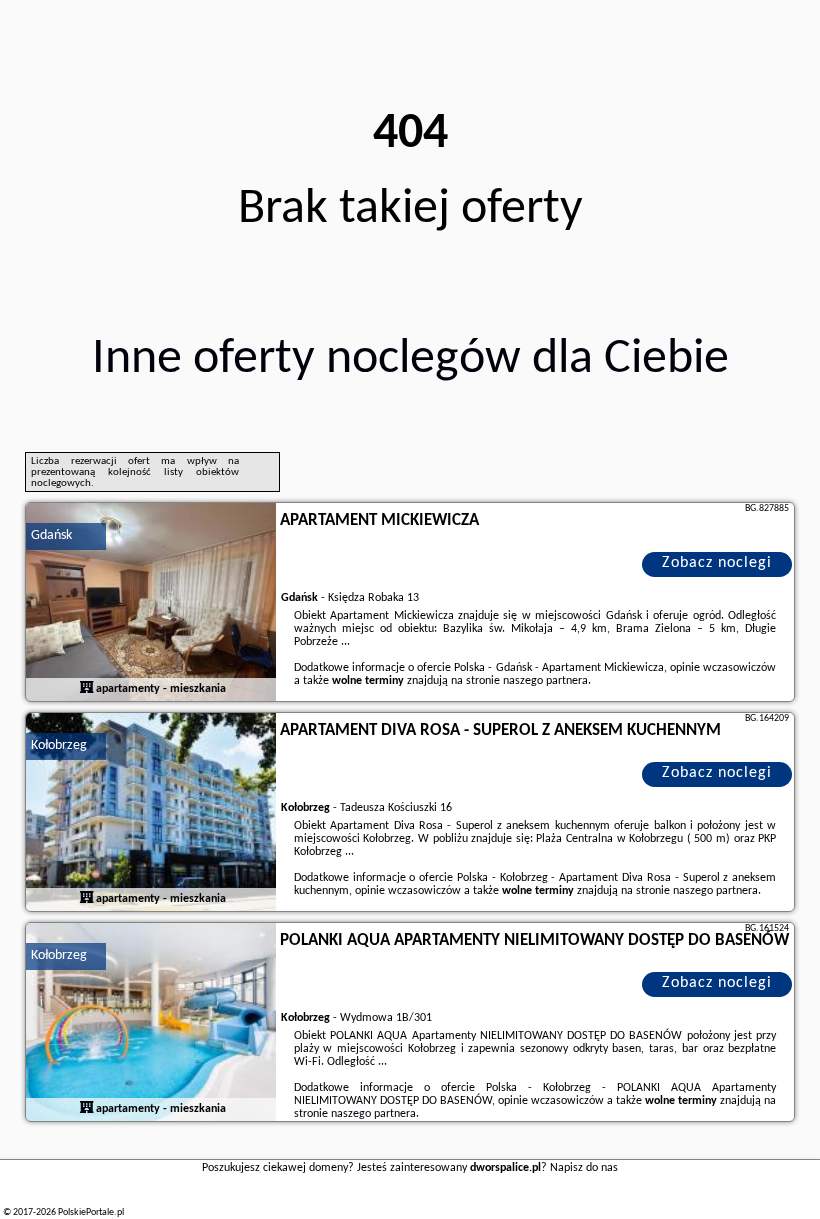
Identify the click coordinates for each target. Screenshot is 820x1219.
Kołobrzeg (59, 745)
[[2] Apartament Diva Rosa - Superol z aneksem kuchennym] (151, 813)
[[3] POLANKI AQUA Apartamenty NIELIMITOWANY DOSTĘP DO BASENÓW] (151, 1023)
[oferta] (87, 689)
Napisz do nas (584, 1168)
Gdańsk (51, 535)
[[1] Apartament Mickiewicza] (151, 603)
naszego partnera (545, 681)
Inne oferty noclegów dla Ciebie (410, 359)
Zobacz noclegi (717, 563)
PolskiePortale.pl (91, 1212)
